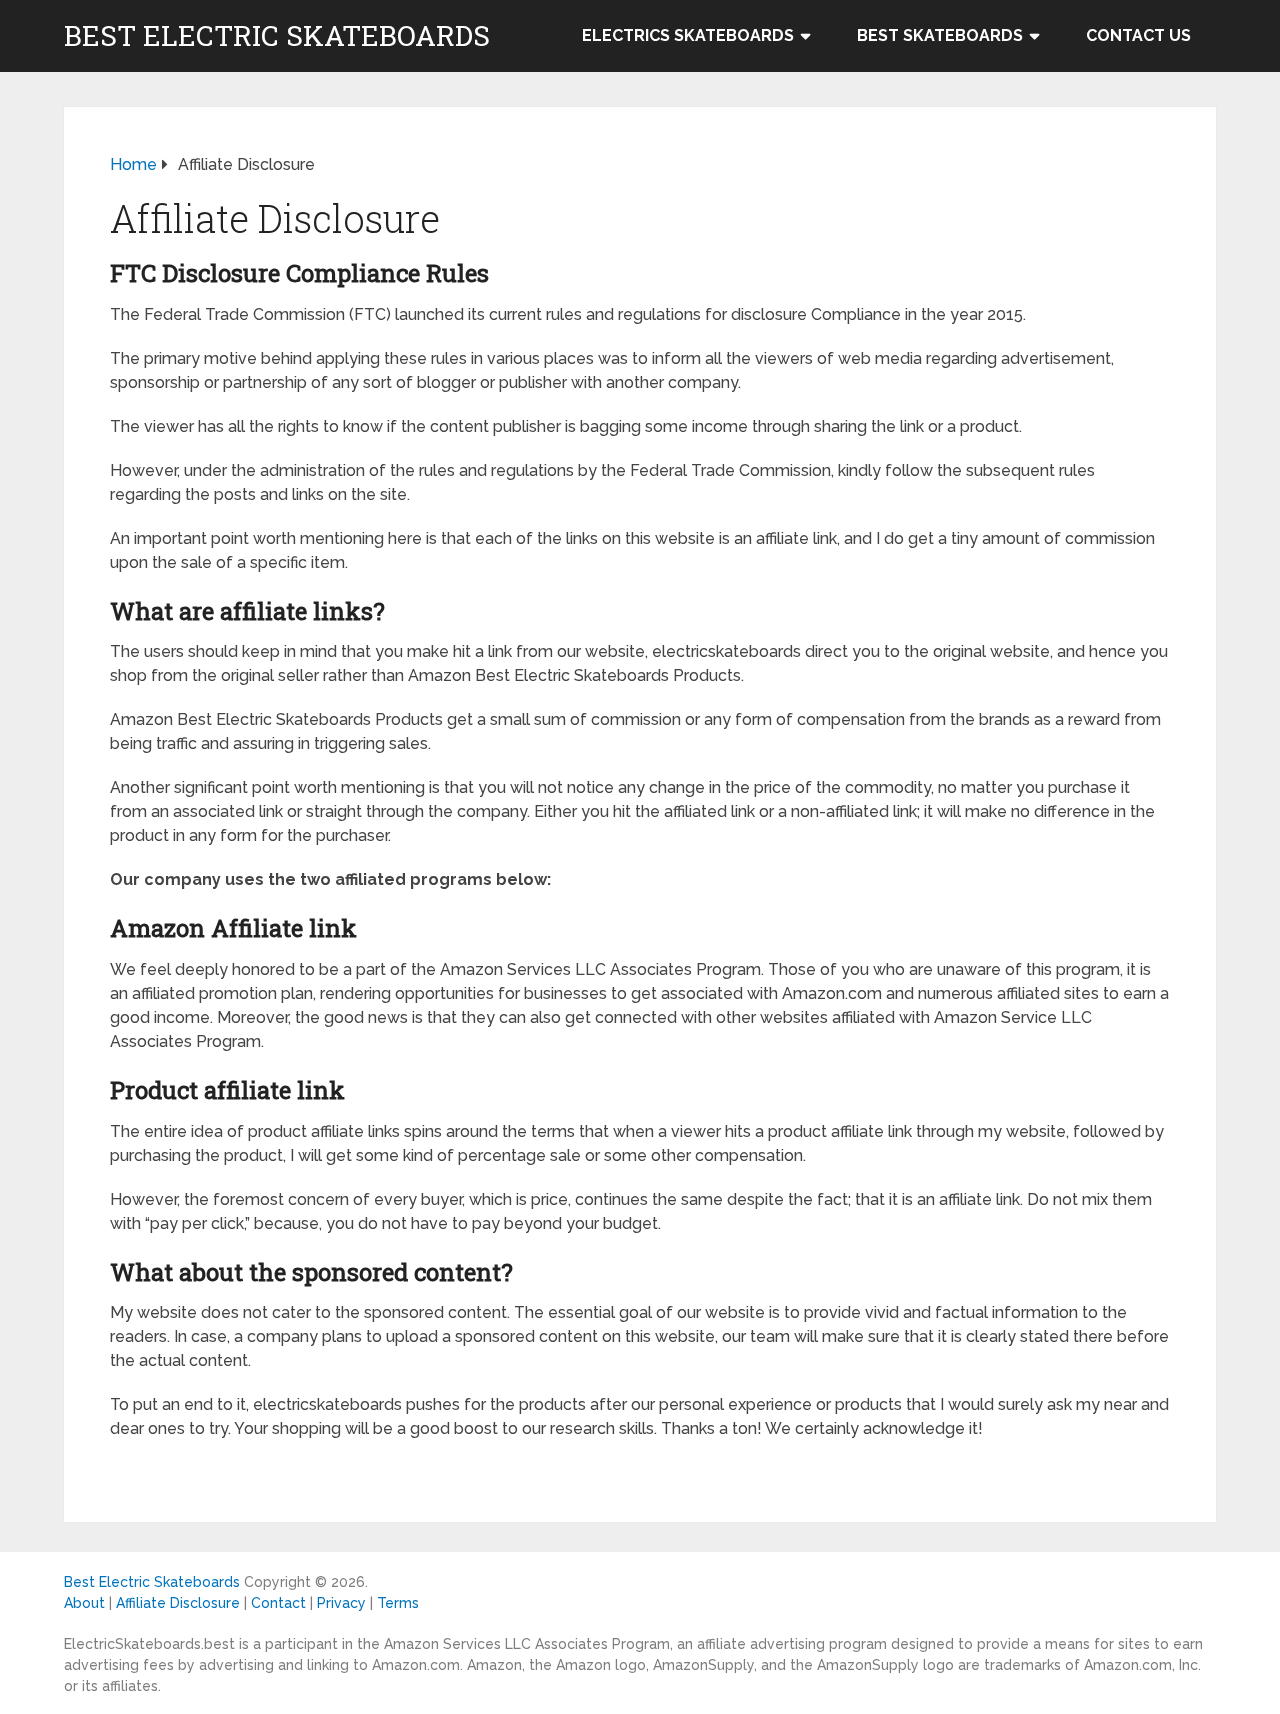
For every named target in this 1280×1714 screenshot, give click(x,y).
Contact (278, 1603)
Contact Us (1138, 35)
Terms (398, 1603)
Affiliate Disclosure (178, 1603)
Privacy (341, 1603)
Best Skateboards (940, 35)
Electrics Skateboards (688, 35)
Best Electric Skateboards (277, 36)
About (84, 1603)
